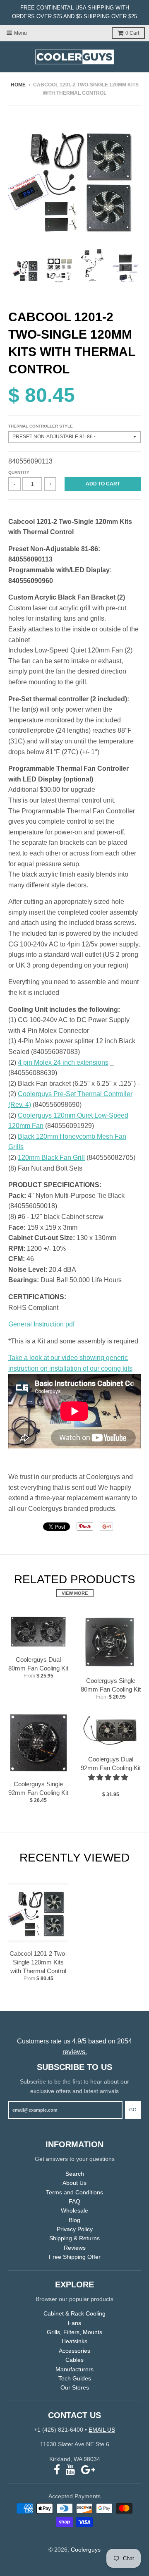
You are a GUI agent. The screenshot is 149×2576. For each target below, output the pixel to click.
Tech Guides (75, 2378)
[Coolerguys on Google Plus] (88, 2470)
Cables (74, 2360)
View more (75, 1593)
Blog (74, 2220)
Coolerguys (86, 2550)
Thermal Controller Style (41, 426)
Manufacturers (74, 2369)
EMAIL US (102, 2430)
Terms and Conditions (74, 2192)
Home (18, 85)
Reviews (75, 2248)
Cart (132, 33)
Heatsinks (74, 2341)
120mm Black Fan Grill (51, 1158)
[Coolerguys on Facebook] (57, 2470)
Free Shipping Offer (75, 2257)
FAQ (74, 2201)
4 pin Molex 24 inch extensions (63, 1062)
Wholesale (74, 2210)
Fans (74, 2323)
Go (133, 2110)
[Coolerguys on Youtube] (71, 2470)
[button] (109, 1777)
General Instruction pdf (41, 1324)
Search (75, 2174)
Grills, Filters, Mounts (74, 2332)
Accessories (74, 2351)
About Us (74, 2183)
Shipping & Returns (74, 2238)
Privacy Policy (75, 2229)
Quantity (19, 472)
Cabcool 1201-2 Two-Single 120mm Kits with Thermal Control (38, 1962)
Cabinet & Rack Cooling (74, 2313)
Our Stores (75, 2387)
